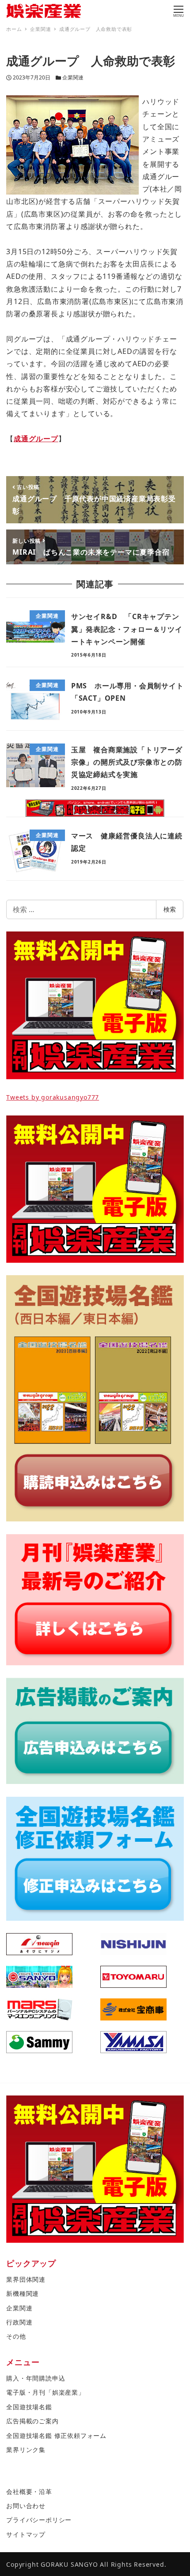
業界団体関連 (26, 2279)
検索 (170, 909)
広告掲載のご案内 (32, 2421)
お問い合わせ (26, 2506)
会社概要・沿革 (29, 2492)
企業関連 (73, 77)
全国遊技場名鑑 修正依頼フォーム (56, 2435)
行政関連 (19, 2322)
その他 (16, 2336)
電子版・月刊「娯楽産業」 (46, 2392)
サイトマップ (26, 2534)
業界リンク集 (26, 2450)
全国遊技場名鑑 (29, 2407)
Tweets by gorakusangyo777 (53, 1097)
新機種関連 (23, 2293)
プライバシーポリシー (39, 2520)
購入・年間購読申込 (36, 2378)
